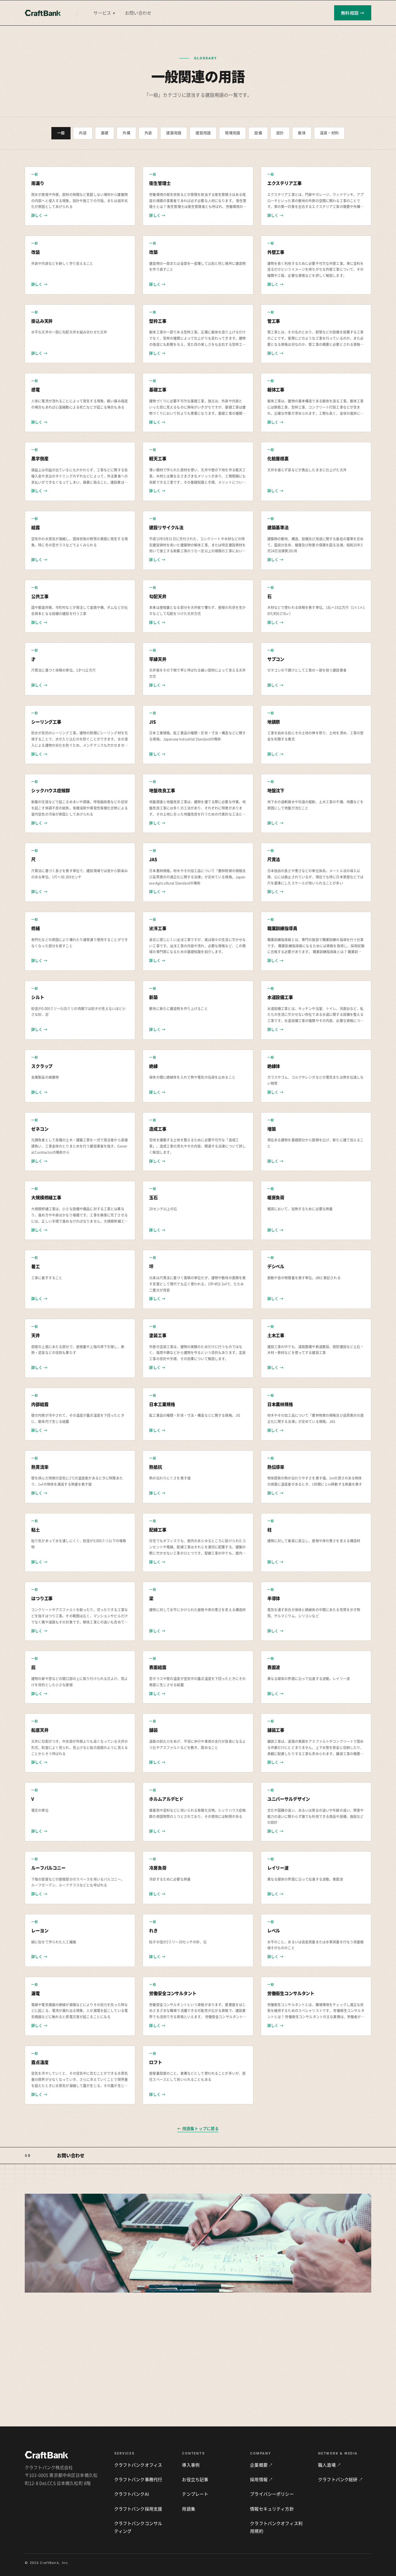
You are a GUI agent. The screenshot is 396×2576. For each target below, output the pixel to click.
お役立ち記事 (195, 2479)
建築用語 (174, 133)
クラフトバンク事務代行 (138, 2479)
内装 (83, 133)
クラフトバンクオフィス (138, 2465)
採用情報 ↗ (261, 2479)
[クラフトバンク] (43, 13)
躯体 (302, 133)
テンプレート (195, 2494)
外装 (148, 133)
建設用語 (203, 133)
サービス (104, 13)
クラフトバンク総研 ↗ (340, 2479)
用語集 (188, 2509)
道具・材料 (329, 133)
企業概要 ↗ (261, 2465)
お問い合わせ (138, 13)
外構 (126, 133)
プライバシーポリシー (272, 2494)
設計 (280, 133)
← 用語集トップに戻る (198, 2128)
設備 (258, 133)
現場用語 (232, 133)
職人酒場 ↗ (329, 2465)
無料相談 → (353, 13)
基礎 (105, 133)
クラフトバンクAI (131, 2494)
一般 (61, 133)
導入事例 (191, 2465)
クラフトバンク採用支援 (138, 2509)
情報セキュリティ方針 (272, 2509)
